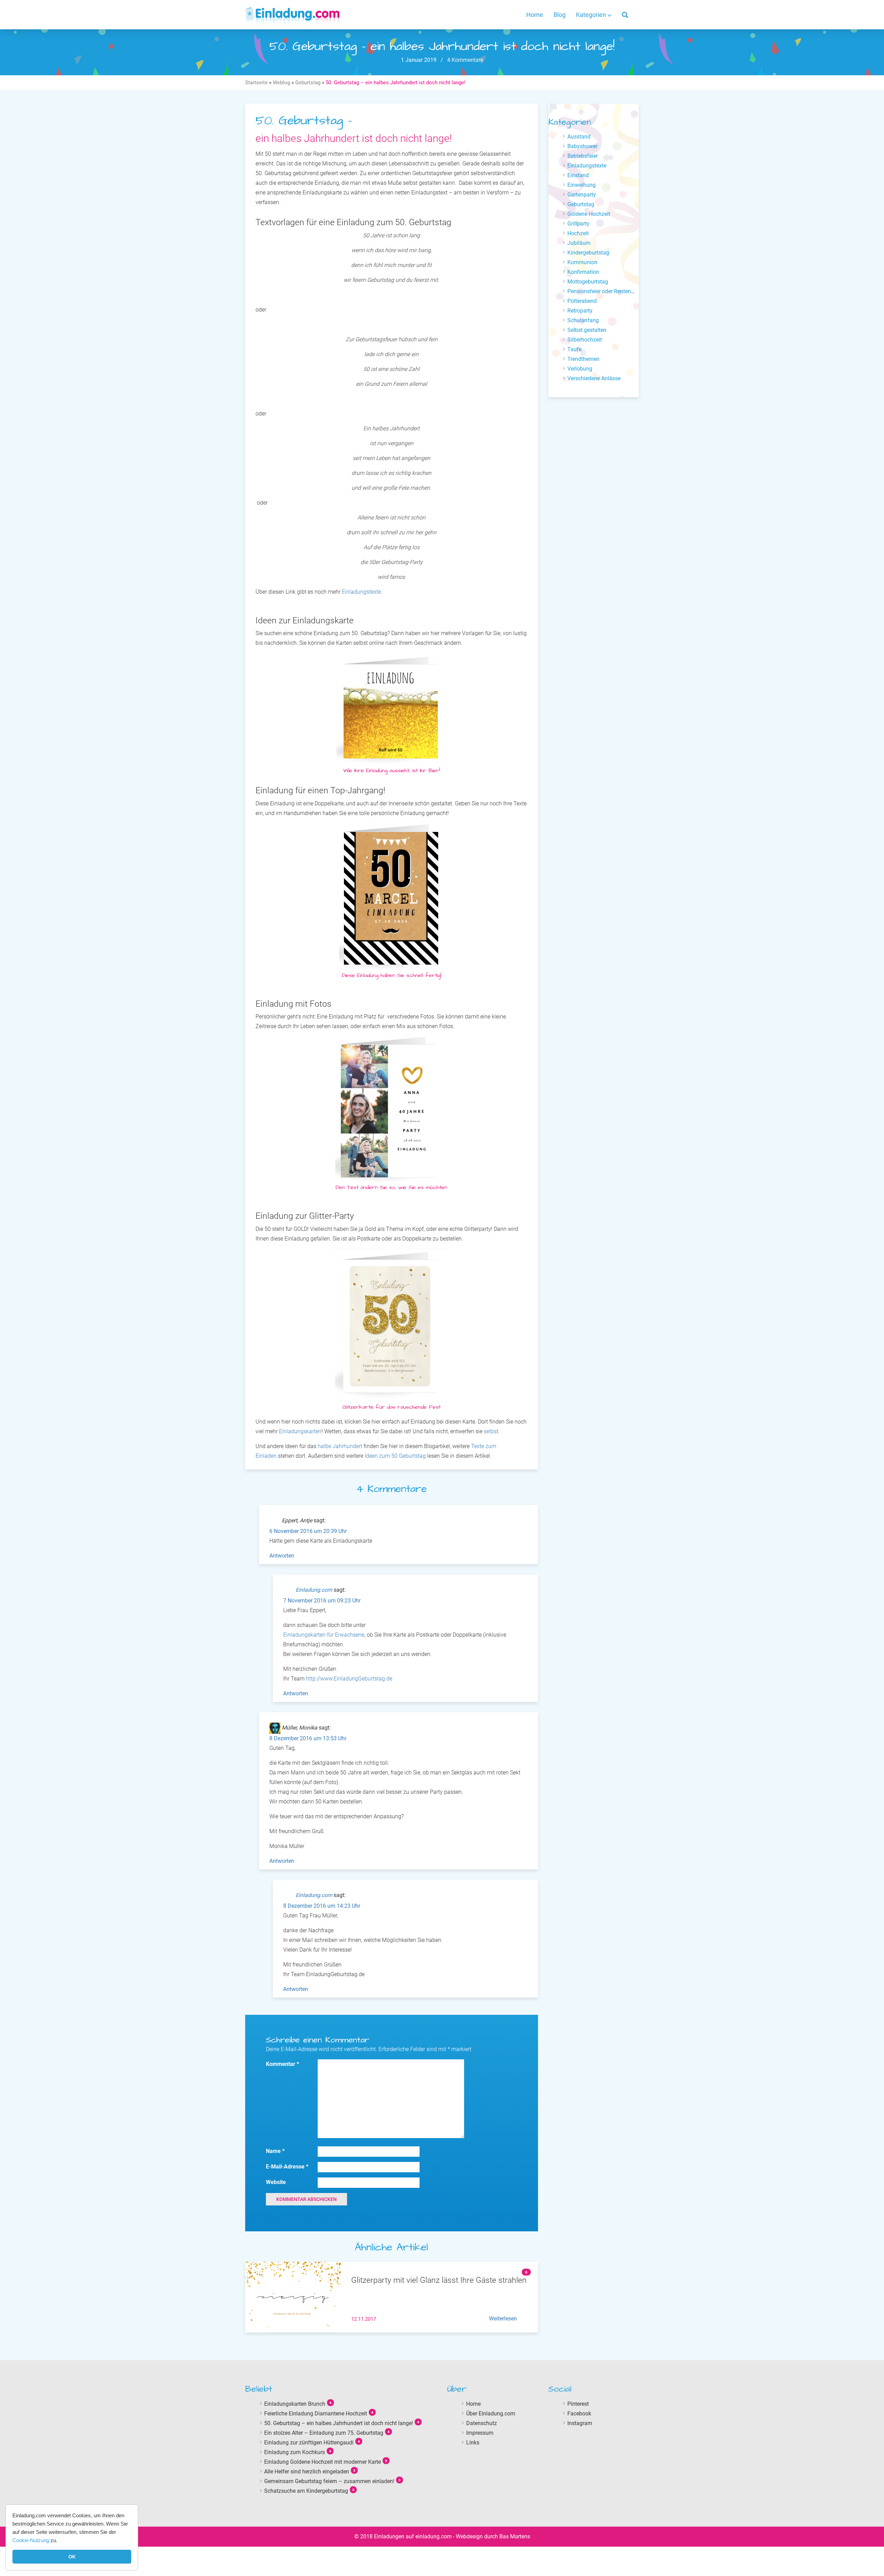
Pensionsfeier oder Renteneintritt (607, 291)
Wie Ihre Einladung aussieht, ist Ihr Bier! (392, 770)
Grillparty (578, 224)
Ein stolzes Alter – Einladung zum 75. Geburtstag (324, 2433)
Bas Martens (515, 2536)
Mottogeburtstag (588, 282)
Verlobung (580, 369)
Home (535, 15)
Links (473, 2442)
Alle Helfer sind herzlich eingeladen (307, 2471)
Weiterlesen (503, 2319)
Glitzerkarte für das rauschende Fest (392, 1407)
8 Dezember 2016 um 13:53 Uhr (308, 1738)
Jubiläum (579, 243)
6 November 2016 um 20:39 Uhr (308, 1531)
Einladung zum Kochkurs (295, 2452)
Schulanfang (583, 320)
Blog (560, 15)
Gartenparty (582, 195)
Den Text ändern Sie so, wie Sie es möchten (391, 1187)
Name (275, 2151)
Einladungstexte (361, 592)
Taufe (574, 349)
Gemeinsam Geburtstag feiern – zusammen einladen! (329, 2481)
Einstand (578, 175)
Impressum (480, 2433)
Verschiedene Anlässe (594, 378)
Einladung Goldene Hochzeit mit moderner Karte (323, 2462)
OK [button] (72, 2557)
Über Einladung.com (491, 2413)
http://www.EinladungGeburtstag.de (349, 1679)
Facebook (579, 2413)
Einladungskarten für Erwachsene (324, 1635)
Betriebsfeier (583, 156)
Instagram (580, 2423)
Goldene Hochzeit (589, 214)
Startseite (256, 83)
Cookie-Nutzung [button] (31, 2540)
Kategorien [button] (592, 15)
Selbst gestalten (587, 330)
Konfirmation (583, 272)
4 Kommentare (464, 60)
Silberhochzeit (585, 340)
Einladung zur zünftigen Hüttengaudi (309, 2442)
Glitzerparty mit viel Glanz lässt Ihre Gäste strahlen (439, 2280)
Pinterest (578, 2403)
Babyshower (582, 146)
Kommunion (582, 262)
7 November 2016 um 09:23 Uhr (322, 1601)
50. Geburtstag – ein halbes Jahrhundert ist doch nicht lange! (339, 2423)
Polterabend (582, 301)
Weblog (281, 83)
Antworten (282, 1556)
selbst (491, 1431)
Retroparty (580, 311)
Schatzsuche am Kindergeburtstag (306, 2491)
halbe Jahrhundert (340, 1446)
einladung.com (434, 2536)
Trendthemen (583, 359)
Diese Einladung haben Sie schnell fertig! (392, 975)
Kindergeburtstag (588, 253)
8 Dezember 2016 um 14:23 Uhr (322, 1906)
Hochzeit (578, 233)
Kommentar (282, 2064)
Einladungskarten (300, 1431)
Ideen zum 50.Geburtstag (395, 1456)
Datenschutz (482, 2423)
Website (276, 2182)
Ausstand (579, 137)
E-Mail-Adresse (287, 2167)
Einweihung (582, 185)
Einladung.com (314, 1590)
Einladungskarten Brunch (295, 2403)
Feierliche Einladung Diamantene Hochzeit (316, 2413)
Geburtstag (308, 83)
